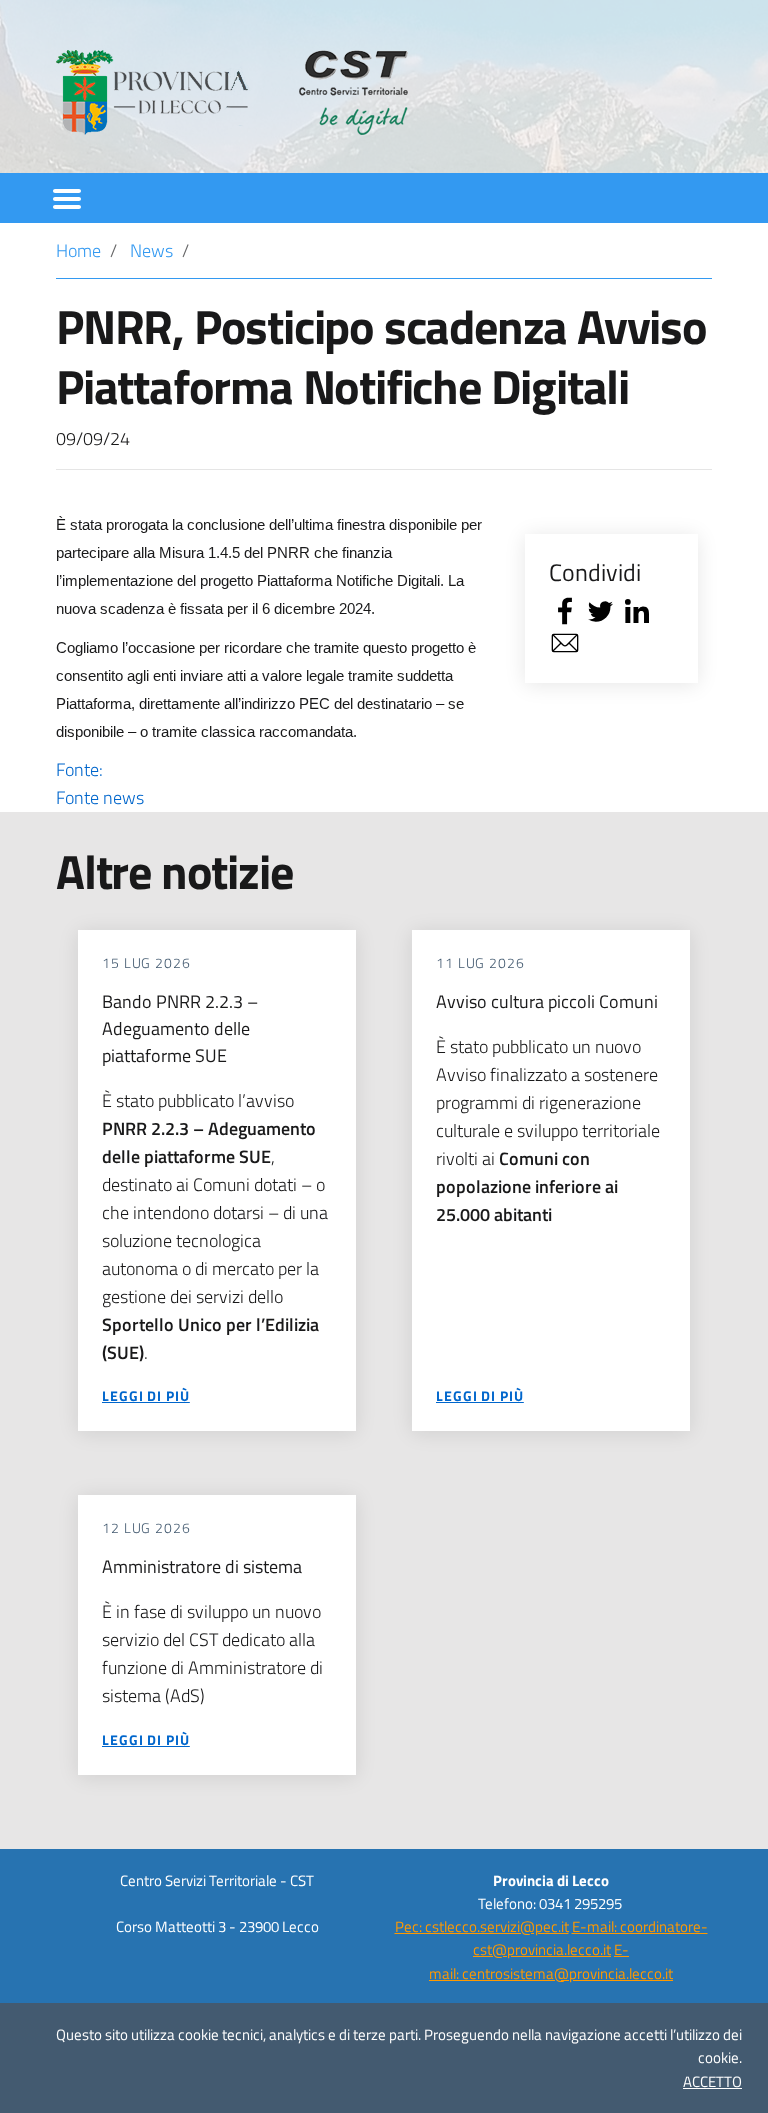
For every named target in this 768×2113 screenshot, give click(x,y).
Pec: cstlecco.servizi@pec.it (482, 1926)
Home (78, 250)
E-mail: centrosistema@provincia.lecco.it (551, 1961)
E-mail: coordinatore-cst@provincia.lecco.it (590, 1938)
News (151, 250)
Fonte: (100, 783)
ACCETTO (712, 2081)
